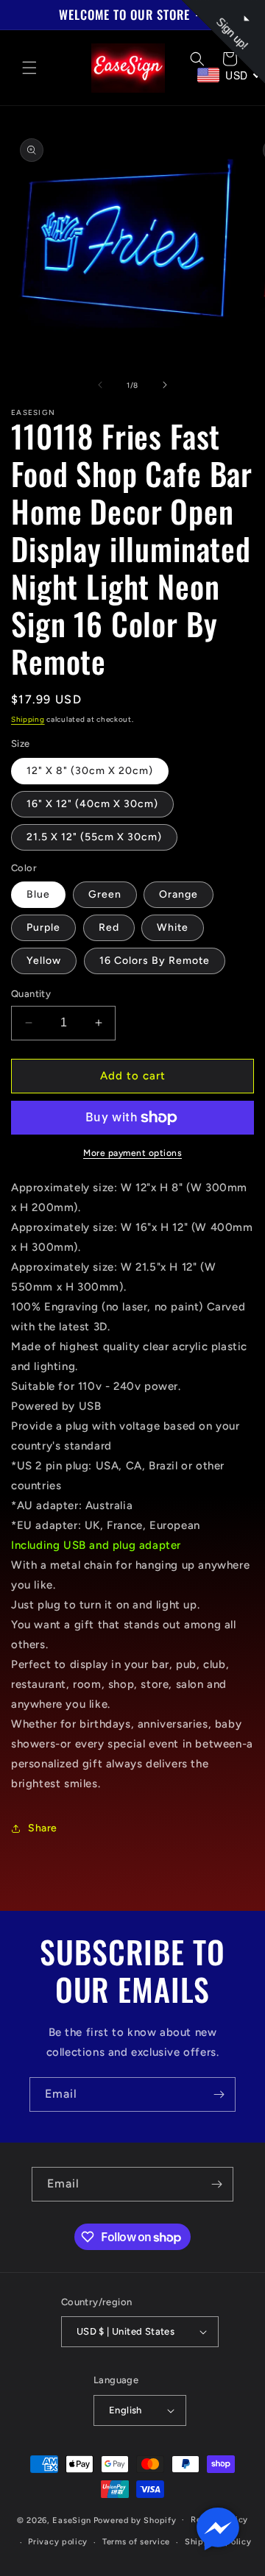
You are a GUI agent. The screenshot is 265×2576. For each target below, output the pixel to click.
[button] (29, 68)
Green (105, 894)
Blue (38, 894)
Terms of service (136, 2542)
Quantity (31, 994)
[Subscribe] (219, 2094)
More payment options (132, 1153)
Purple (43, 927)
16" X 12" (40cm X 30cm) (92, 804)
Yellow (44, 961)
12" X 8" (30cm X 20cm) (90, 771)
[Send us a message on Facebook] (218, 2529)
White (173, 927)
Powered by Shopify (135, 2520)
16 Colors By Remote (155, 961)
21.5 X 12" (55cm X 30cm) (94, 837)
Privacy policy (58, 2542)
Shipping (28, 719)
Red (109, 927)
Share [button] (43, 1828)
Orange (179, 894)
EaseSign (72, 2520)
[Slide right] (165, 385)
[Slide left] (100, 385)
